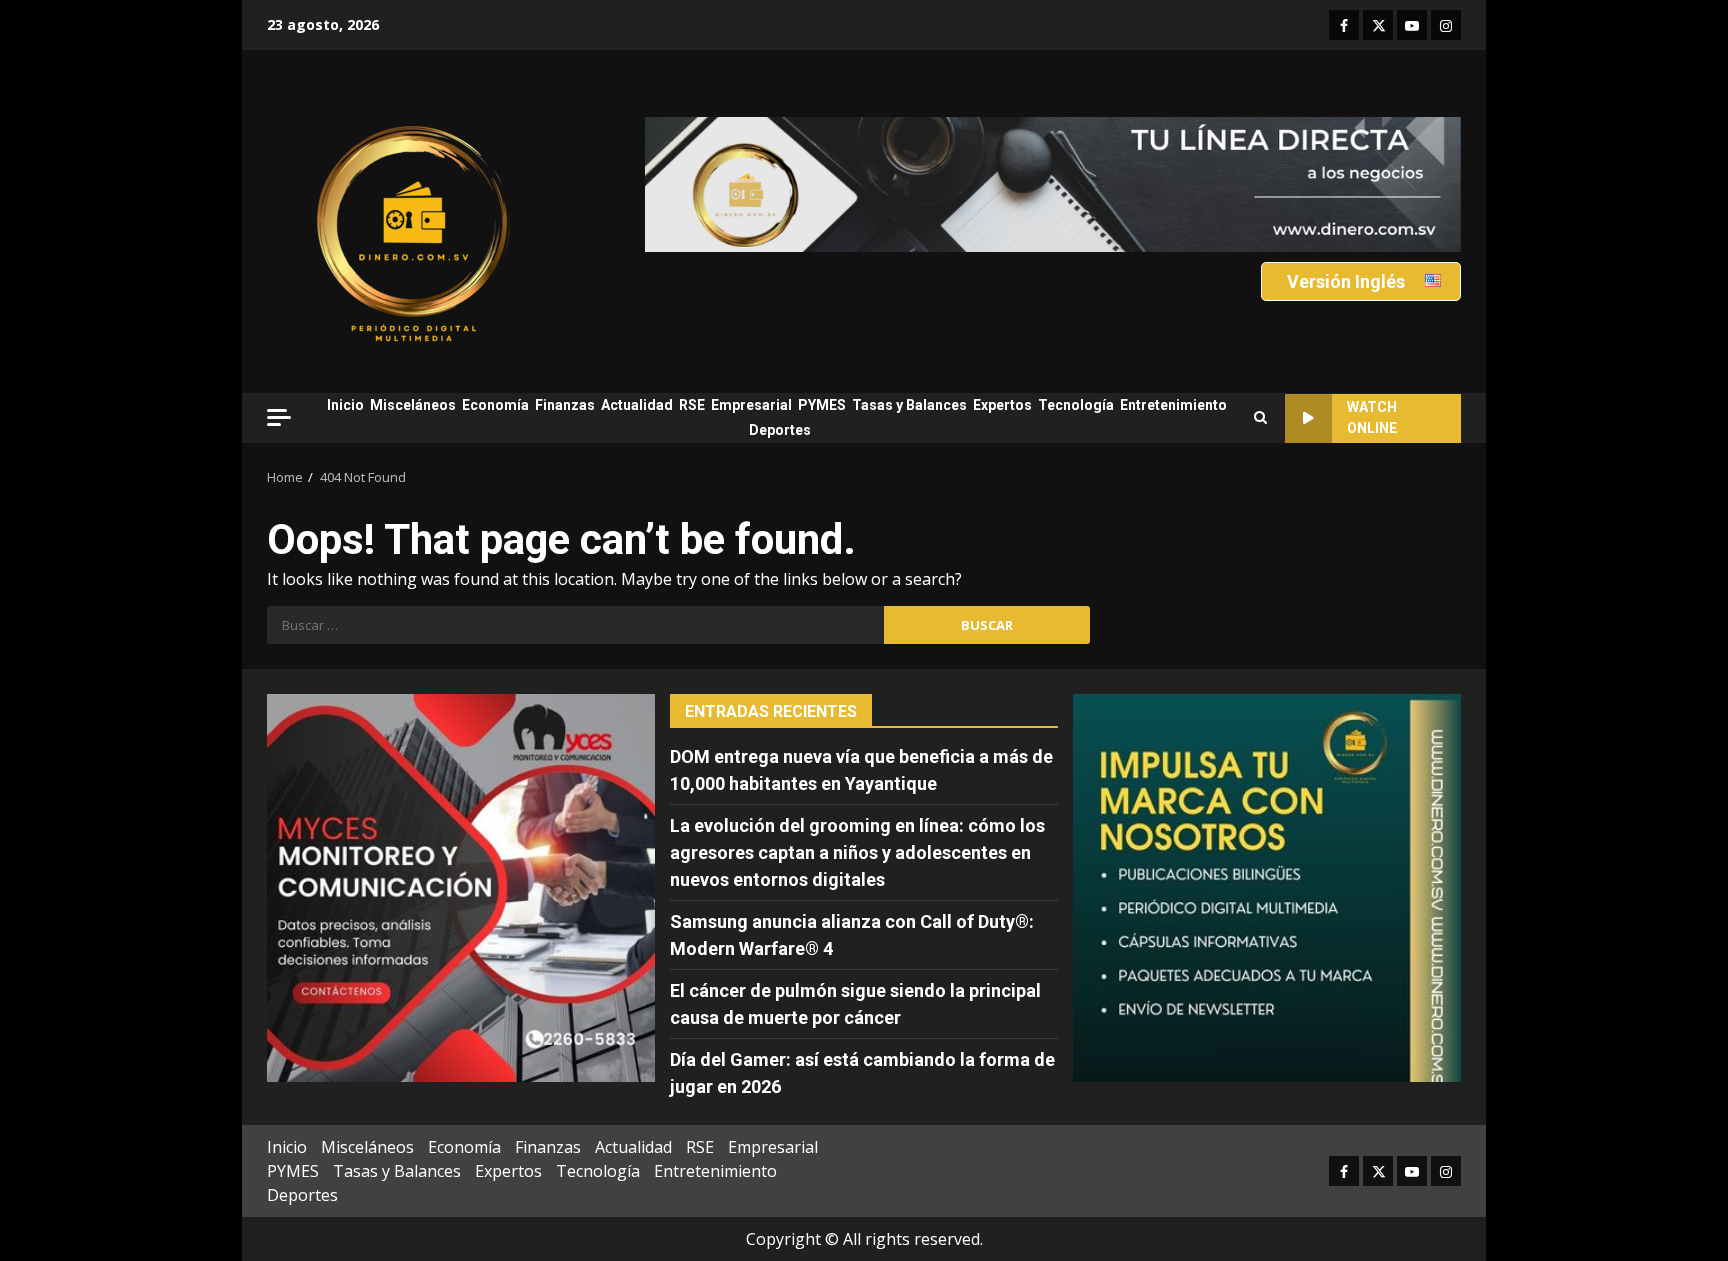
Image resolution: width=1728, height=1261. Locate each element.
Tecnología (1076, 405)
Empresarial (751, 405)
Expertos (1002, 405)
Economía (495, 405)
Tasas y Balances (909, 405)
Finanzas (565, 405)
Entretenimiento (1173, 405)
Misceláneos (413, 405)
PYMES (822, 405)
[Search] (1260, 418)
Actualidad (637, 405)
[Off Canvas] (279, 417)
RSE (692, 405)
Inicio (345, 405)
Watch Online (1372, 417)
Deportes (780, 430)
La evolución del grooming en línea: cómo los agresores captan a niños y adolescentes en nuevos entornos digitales (857, 852)
